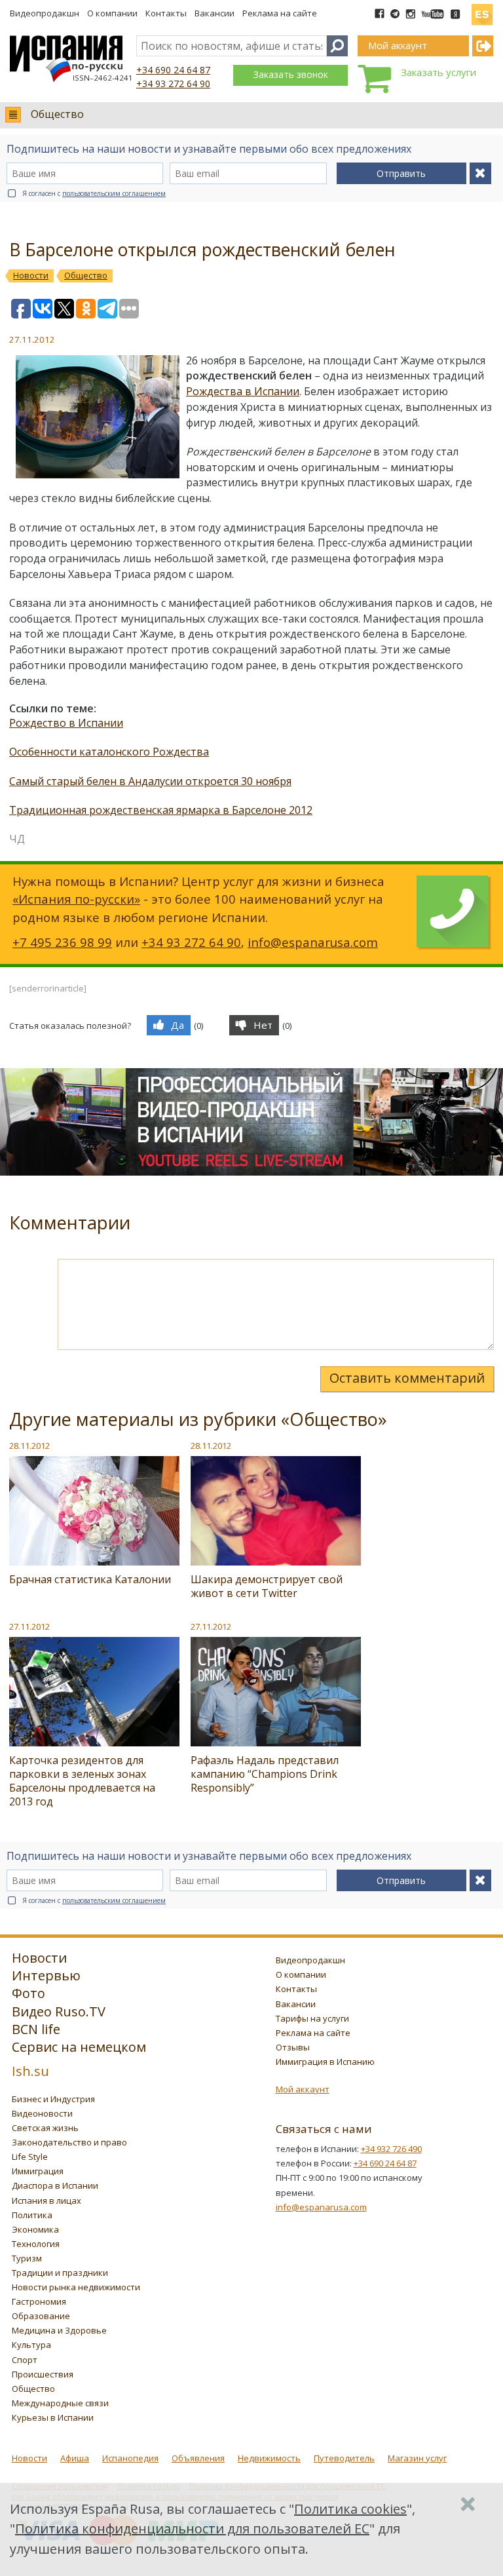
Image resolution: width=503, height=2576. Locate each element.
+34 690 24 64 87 (173, 70)
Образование (41, 2316)
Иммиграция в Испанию (325, 2062)
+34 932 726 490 (391, 2149)
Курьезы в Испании (53, 2417)
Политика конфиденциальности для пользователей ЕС (192, 2528)
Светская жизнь (45, 2128)
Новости (29, 2458)
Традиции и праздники (60, 2273)
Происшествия (43, 2374)
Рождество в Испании (66, 723)
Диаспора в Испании (55, 2185)
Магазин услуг (417, 2458)
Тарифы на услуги (312, 2018)
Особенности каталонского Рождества (109, 752)
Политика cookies (350, 2509)
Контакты (166, 13)
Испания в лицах (47, 2201)
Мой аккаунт (303, 2089)
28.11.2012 (29, 1446)
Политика (32, 2215)
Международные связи (60, 2403)
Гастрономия (39, 2301)
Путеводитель (344, 2458)
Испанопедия (130, 2458)
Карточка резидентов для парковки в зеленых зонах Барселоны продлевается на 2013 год (82, 1781)
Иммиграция (38, 2171)
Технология (36, 2244)
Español (482, 9)
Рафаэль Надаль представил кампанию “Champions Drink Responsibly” (265, 1774)
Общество (57, 114)
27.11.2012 (29, 1626)
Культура (31, 2345)
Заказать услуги (438, 72)
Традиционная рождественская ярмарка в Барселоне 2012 (161, 810)
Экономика (35, 2229)
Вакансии (214, 13)
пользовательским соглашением (114, 193)
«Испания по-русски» (76, 899)
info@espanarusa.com (313, 942)
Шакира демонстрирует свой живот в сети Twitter (267, 1586)
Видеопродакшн (45, 13)
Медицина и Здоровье (59, 2330)
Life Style (30, 2157)
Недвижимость (269, 2458)
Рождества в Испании (243, 391)
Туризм (27, 2258)
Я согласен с (94, 193)
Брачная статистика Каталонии (90, 1579)
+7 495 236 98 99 (62, 942)
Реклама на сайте (280, 13)
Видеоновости (42, 2113)
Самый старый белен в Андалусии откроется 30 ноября (150, 781)
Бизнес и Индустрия (53, 2099)
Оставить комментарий (407, 1378)
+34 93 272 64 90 (173, 84)
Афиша (75, 2458)
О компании (112, 13)
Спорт (25, 2360)
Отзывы (293, 2047)
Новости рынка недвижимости (76, 2287)
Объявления (198, 2458)
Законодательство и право (69, 2142)
